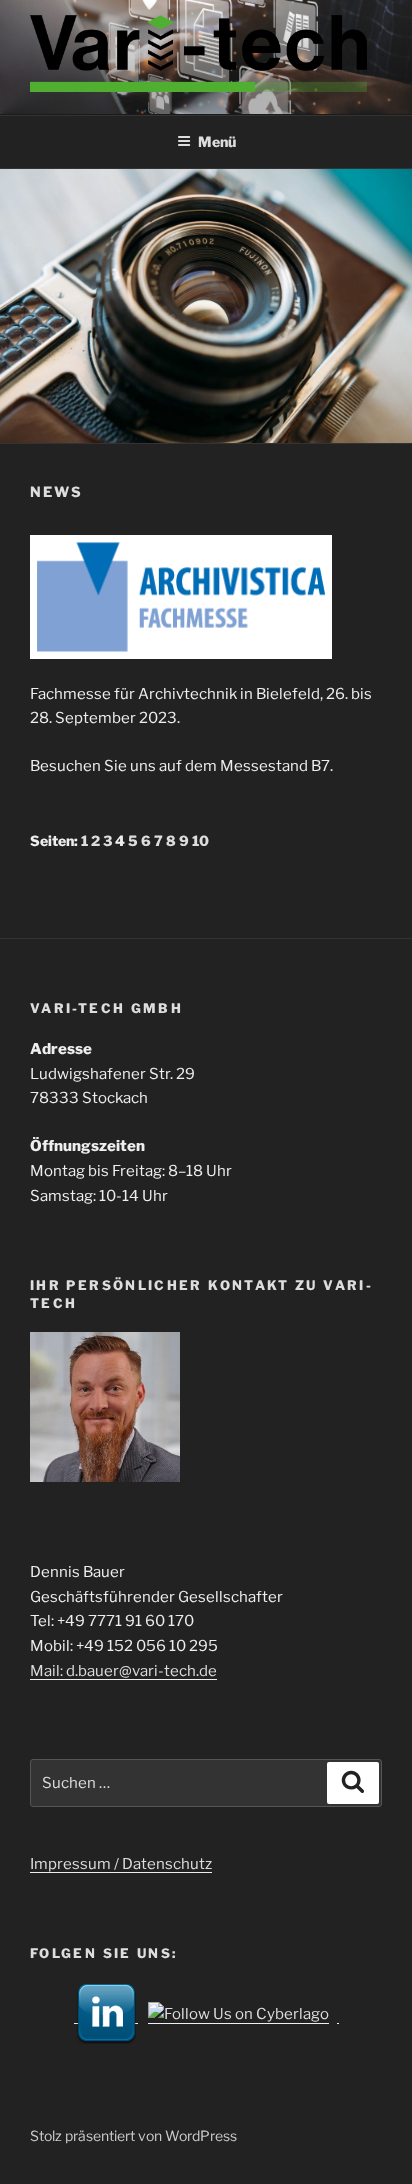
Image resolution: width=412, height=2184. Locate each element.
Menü (217, 141)
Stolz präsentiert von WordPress (133, 2135)
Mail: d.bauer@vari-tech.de (123, 1671)
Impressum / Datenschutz (121, 1864)
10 (200, 840)
